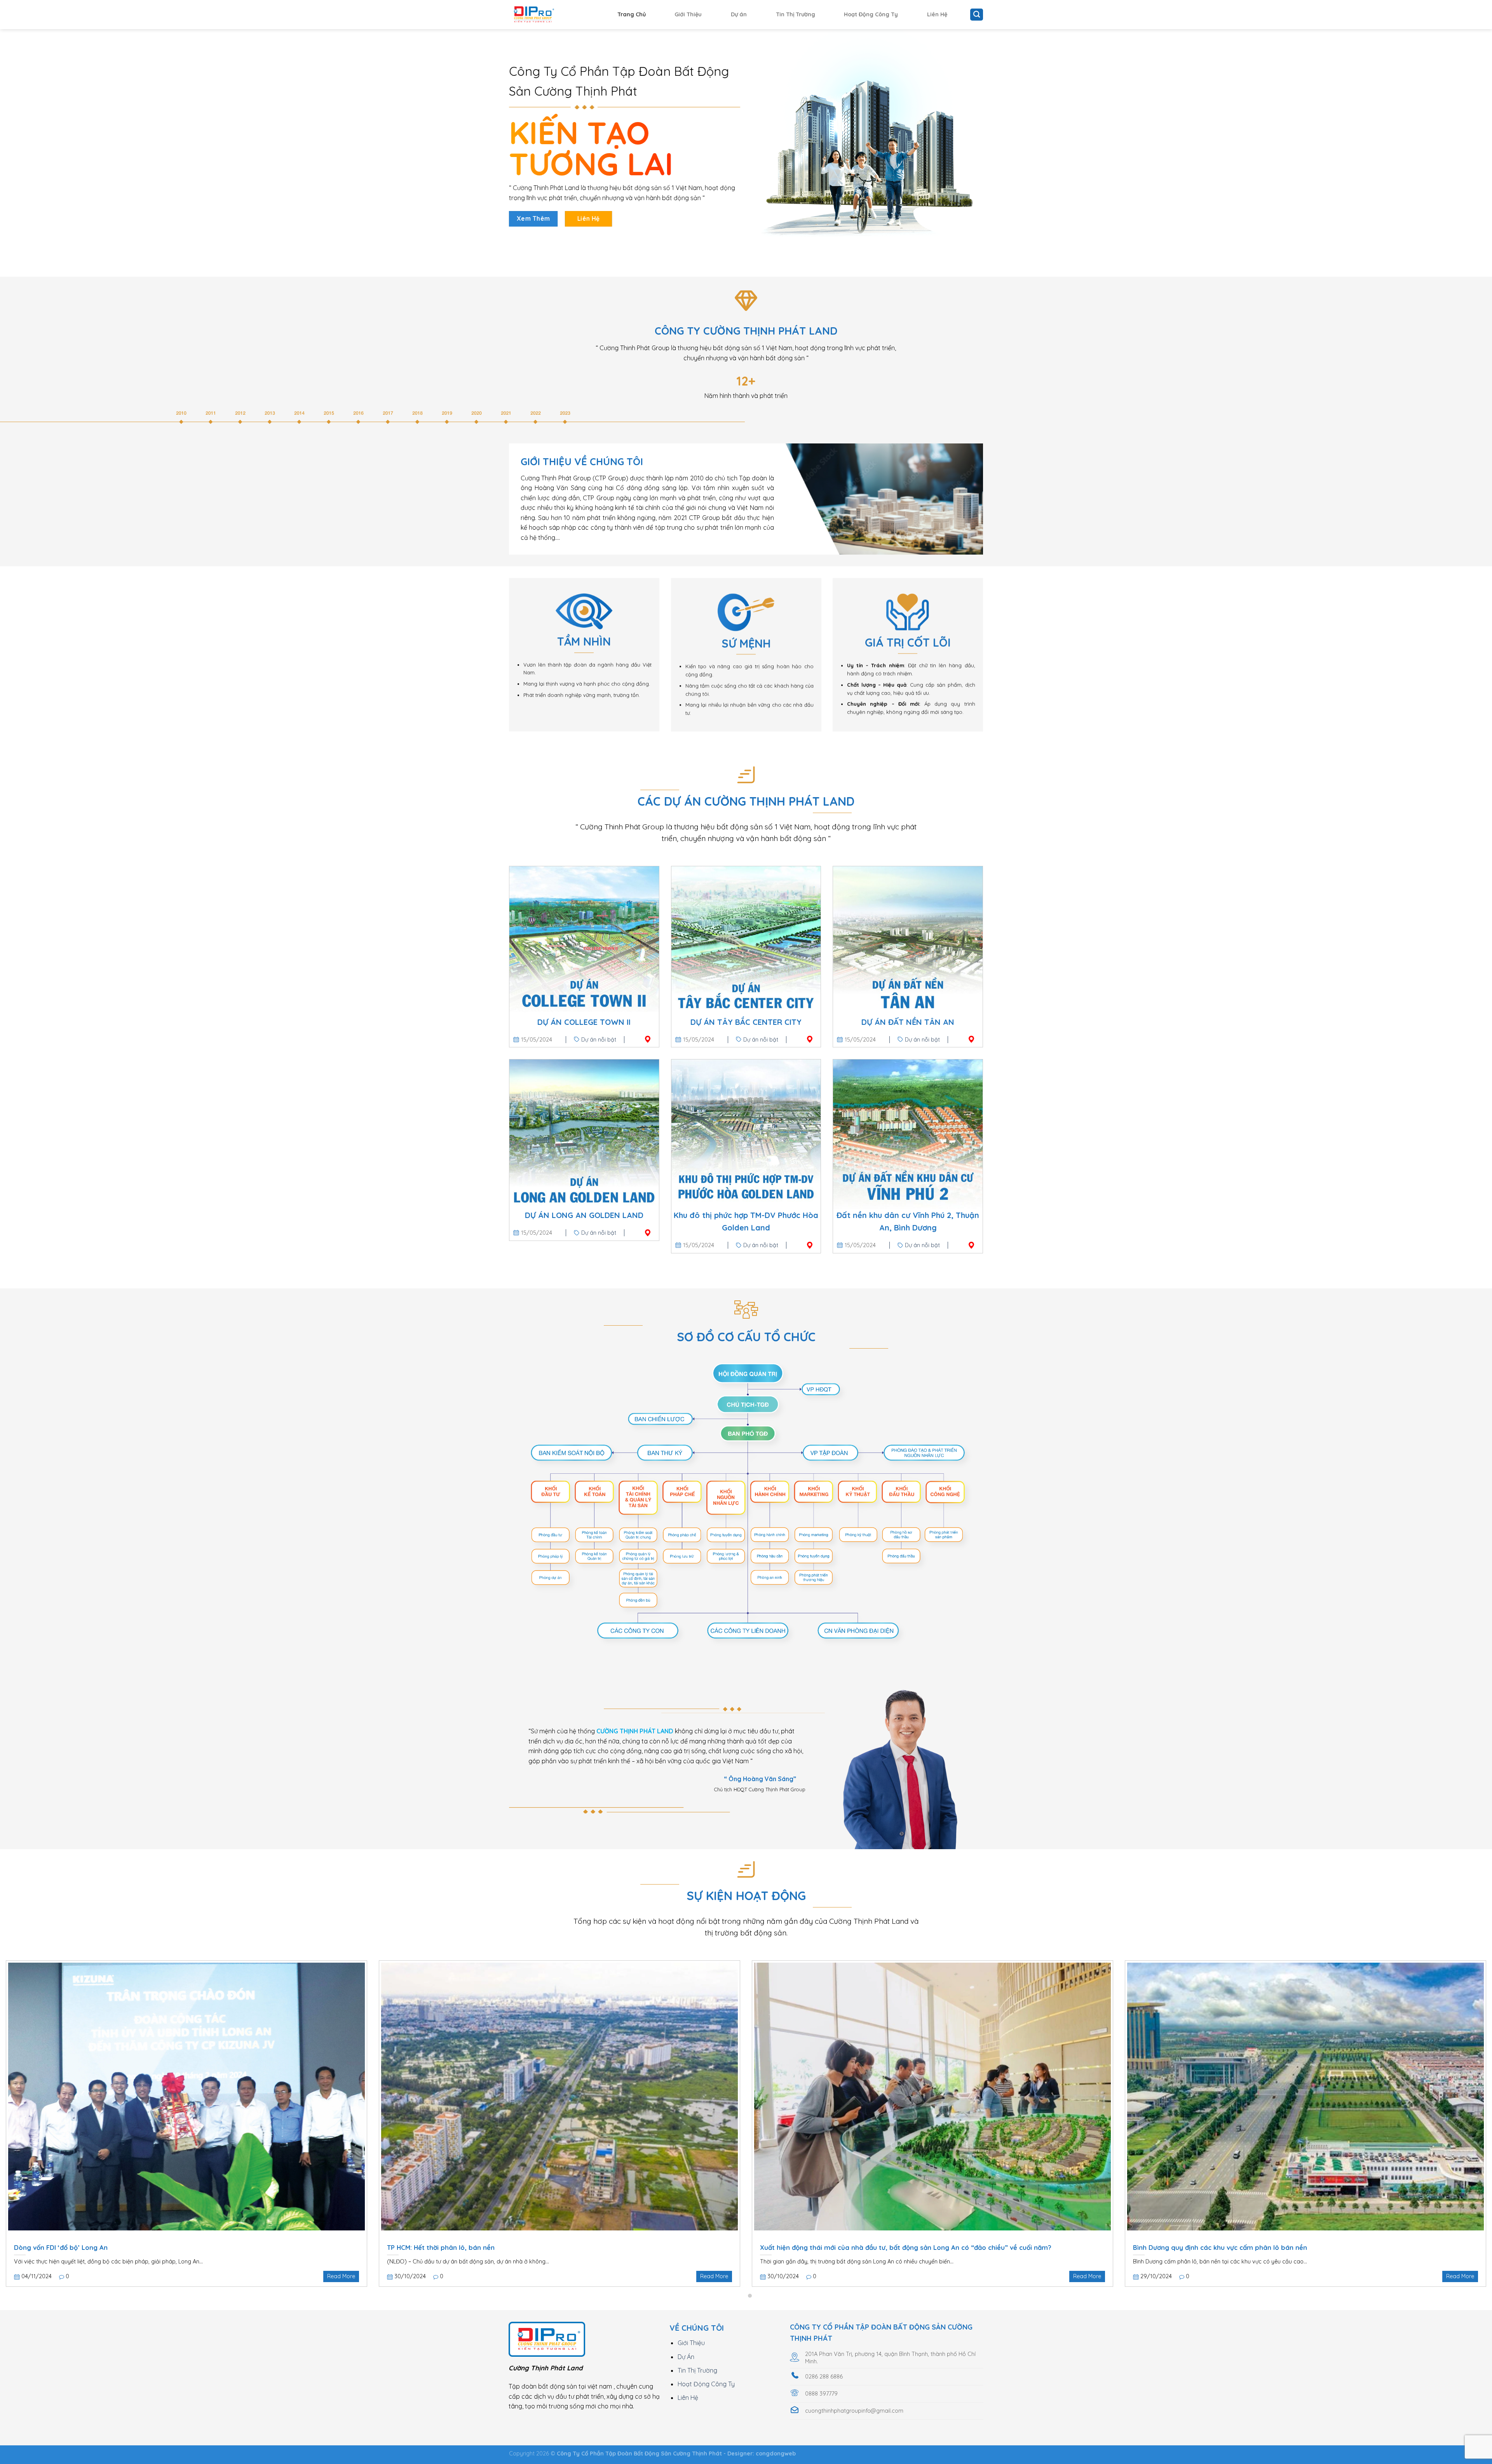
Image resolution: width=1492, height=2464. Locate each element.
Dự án (739, 14)
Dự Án (686, 2357)
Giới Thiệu (688, 14)
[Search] (977, 15)
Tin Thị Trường (796, 14)
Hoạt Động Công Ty (871, 14)
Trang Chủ (632, 14)
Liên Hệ (937, 14)
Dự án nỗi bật (599, 1040)
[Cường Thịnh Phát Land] (548, 15)
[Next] (1452, 2055)
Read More (341, 2276)
